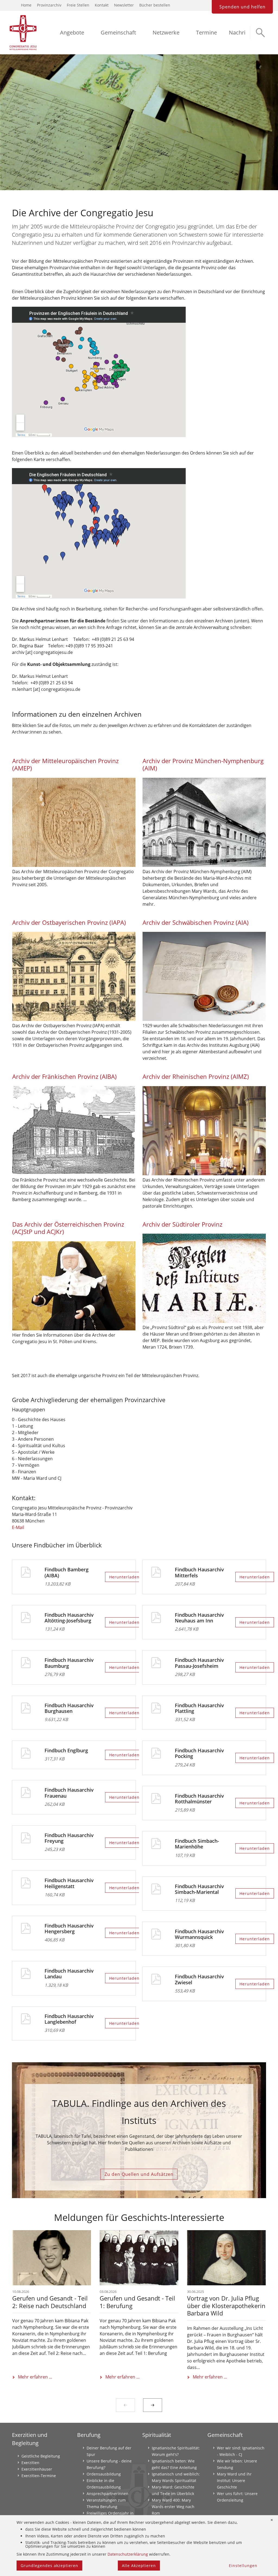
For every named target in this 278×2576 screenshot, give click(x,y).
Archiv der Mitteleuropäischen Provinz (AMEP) (65, 765)
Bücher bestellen (155, 5)
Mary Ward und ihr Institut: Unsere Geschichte (234, 2481)
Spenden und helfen (242, 7)
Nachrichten (244, 32)
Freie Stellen (78, 5)
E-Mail (18, 1527)
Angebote (72, 32)
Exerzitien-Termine (39, 2476)
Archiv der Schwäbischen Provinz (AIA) (196, 922)
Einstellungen (243, 2566)
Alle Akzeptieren (139, 2566)
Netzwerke (166, 32)
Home (26, 5)
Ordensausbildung (104, 2474)
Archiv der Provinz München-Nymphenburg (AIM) (203, 765)
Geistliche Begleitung (41, 2456)
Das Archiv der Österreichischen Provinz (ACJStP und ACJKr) (68, 1228)
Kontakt (102, 5)
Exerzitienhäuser (37, 2469)
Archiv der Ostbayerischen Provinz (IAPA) (69, 922)
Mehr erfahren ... (35, 2377)
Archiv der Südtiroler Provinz (182, 1224)
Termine (206, 32)
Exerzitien (30, 2463)
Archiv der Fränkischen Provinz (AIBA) (64, 1077)
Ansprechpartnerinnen (108, 2494)
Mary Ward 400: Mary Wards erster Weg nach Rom (173, 2507)
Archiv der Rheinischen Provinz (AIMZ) (196, 1077)
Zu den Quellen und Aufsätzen (139, 2174)
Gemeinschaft (118, 32)
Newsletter (124, 5)
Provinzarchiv (49, 5)
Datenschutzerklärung (128, 2554)
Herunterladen (124, 1577)
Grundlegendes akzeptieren (49, 2566)
